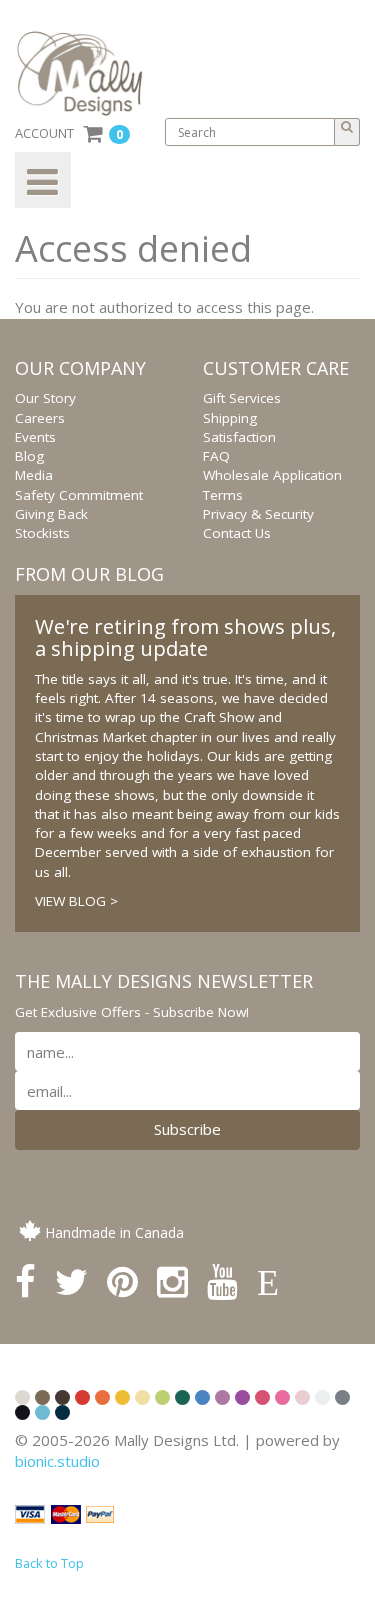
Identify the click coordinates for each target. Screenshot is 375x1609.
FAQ (216, 456)
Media (34, 475)
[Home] (87, 74)
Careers (40, 418)
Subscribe (187, 1129)
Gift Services (242, 398)
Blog (29, 456)
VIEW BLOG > (76, 901)
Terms (223, 495)
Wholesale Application (272, 475)
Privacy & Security (258, 514)
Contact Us (237, 533)
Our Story (45, 398)
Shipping (230, 418)
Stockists (42, 533)
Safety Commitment (79, 495)
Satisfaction (239, 437)
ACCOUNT (44, 133)
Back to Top (49, 1563)
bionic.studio (57, 1461)
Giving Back (51, 514)
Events (35, 437)
